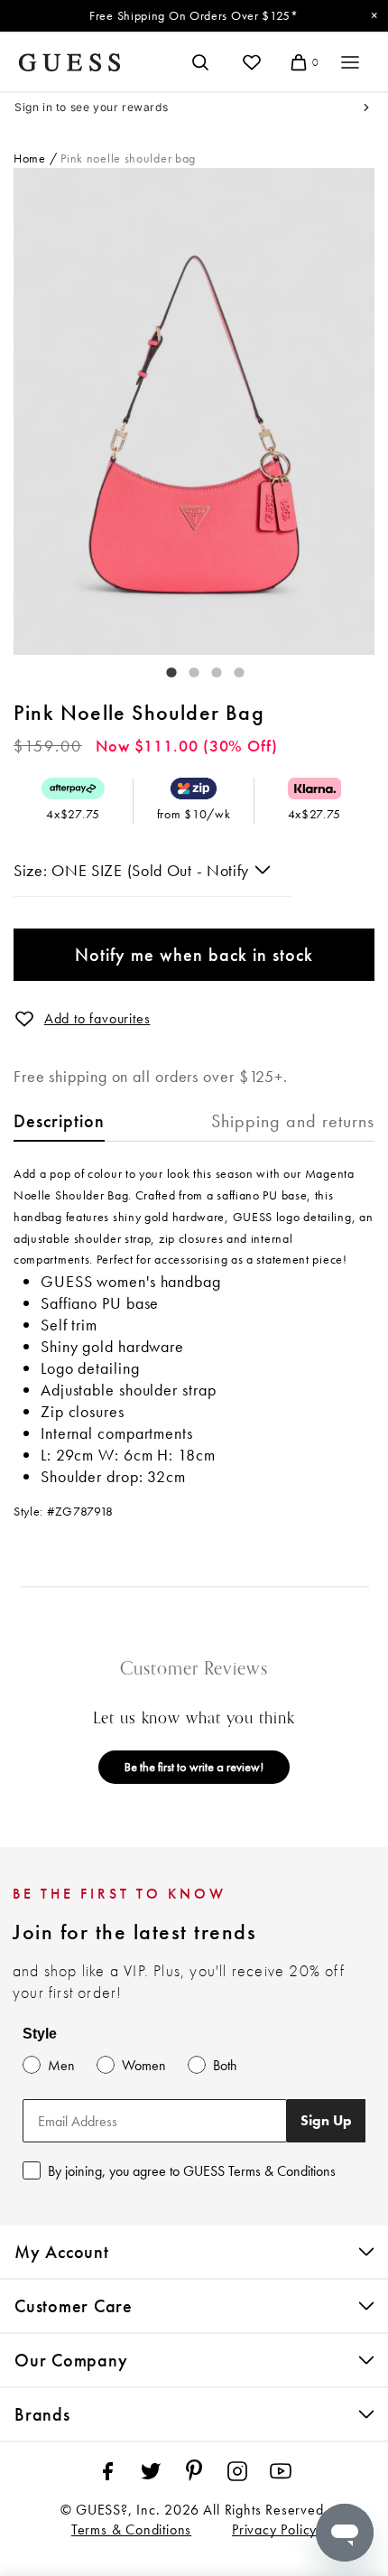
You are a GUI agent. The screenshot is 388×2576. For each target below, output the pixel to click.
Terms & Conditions (131, 2529)
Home (30, 158)
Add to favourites (97, 1018)
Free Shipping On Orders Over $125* (194, 15)
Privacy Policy (274, 2529)
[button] (24, 1019)
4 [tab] (230, 668)
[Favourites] (252, 62)
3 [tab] (208, 668)
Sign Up (326, 2120)
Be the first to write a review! (194, 1767)
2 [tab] (185, 668)
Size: (32, 870)
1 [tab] (162, 668)
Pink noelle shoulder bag (128, 158)
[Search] (200, 62)
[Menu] (350, 62)
